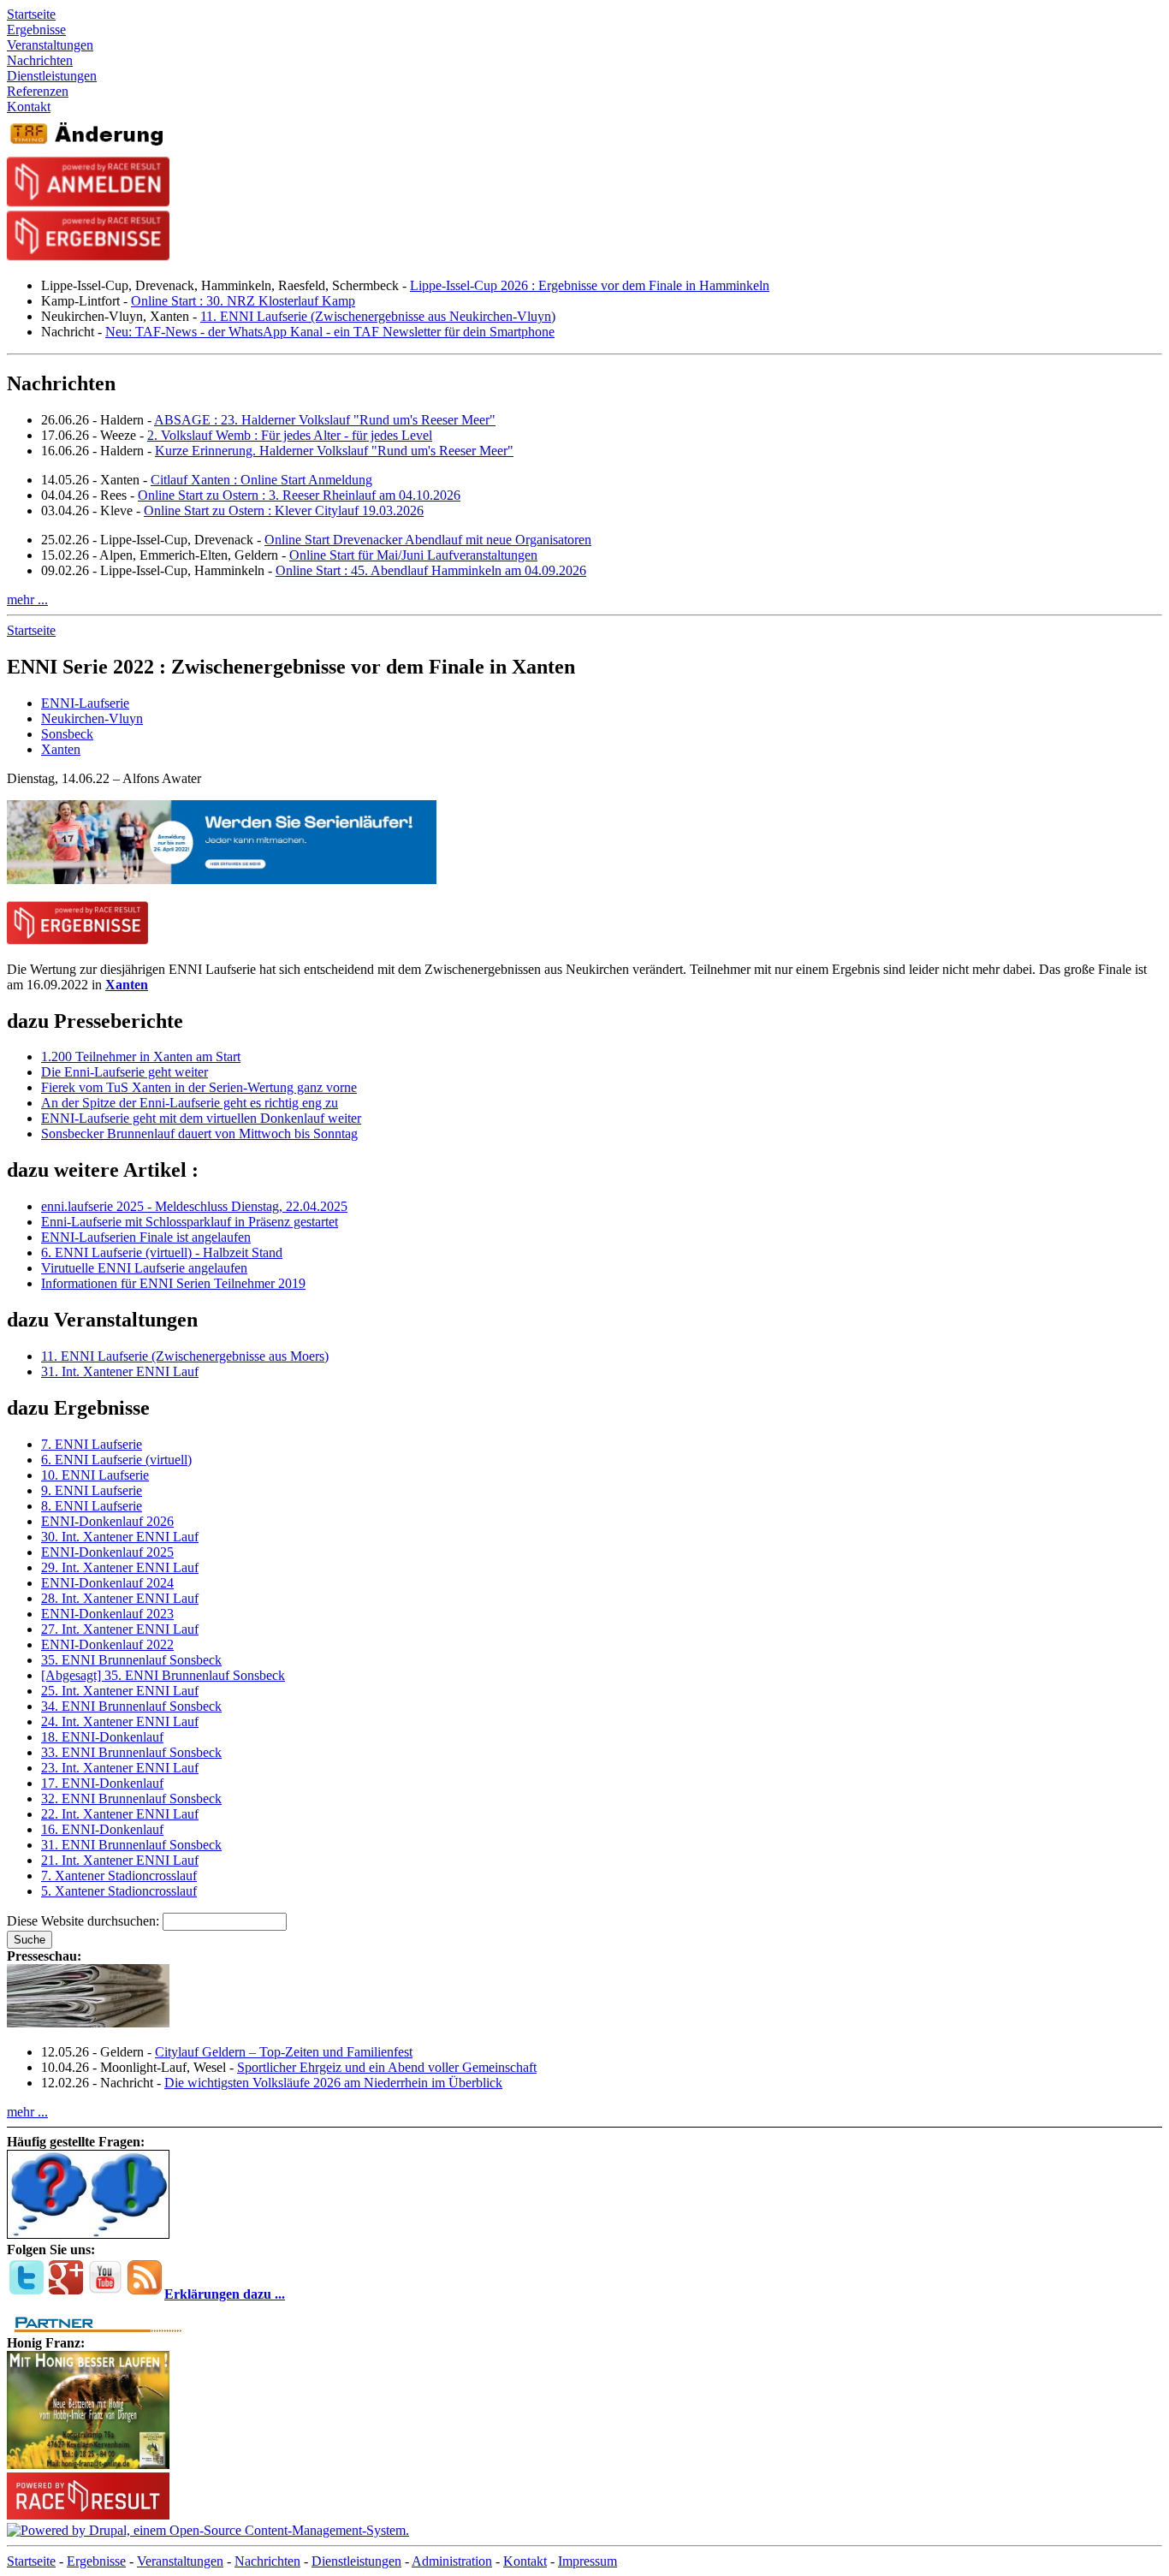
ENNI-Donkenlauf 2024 (107, 1583)
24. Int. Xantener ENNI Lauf (120, 1721)
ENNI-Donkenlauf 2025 (107, 1552)
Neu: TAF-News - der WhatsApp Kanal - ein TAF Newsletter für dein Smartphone (330, 332)
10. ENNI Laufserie (95, 1475)
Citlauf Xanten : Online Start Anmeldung (261, 480)
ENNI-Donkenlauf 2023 (107, 1614)
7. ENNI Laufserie (92, 1444)
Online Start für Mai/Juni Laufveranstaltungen (413, 555)
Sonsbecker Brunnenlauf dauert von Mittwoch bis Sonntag (199, 1134)
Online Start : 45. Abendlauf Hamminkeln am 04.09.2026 (431, 570)
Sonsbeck (67, 734)
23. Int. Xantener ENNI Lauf (120, 1768)
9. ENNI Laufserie (92, 1490)
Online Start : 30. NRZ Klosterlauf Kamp (243, 301)
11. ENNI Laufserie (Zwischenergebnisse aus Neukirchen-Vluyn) (378, 316)
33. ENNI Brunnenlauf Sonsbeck (131, 1752)
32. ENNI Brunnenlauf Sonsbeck (131, 1798)
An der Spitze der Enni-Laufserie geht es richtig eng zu (190, 1103)
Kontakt (525, 2561)
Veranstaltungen (180, 2561)
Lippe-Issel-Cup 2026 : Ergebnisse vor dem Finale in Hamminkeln (590, 285)
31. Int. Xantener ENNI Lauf (120, 1371)
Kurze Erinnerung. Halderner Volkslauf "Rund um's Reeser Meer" (334, 451)
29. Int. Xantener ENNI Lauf (120, 1567)
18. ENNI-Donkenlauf (102, 1737)
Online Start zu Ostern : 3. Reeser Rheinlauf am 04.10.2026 (299, 495)
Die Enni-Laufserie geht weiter (125, 1072)
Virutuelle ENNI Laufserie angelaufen (144, 1268)
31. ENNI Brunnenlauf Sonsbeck (131, 1845)
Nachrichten (267, 2561)
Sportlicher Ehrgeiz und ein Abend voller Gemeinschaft (387, 2067)
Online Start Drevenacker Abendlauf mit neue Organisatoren (428, 540)
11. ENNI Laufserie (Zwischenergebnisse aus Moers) (185, 1356)
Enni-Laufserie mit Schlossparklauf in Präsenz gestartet (190, 1222)
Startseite (31, 630)
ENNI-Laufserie (85, 703)
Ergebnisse (96, 2561)
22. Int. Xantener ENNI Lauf (120, 1814)
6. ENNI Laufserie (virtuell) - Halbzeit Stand (162, 1252)
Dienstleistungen (356, 2561)
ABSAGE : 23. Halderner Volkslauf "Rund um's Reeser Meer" (325, 420)
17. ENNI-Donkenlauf (102, 1783)
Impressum (587, 2561)
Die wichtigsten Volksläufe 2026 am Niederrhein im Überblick (333, 2083)
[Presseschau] (88, 2023)
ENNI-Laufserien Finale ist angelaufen (146, 1237)
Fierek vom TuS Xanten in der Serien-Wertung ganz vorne (199, 1087)
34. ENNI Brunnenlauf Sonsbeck (131, 1706)
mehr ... (27, 599)
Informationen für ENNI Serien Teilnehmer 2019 (173, 1283)
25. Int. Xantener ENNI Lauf (120, 1691)
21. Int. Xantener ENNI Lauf (120, 1860)
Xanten (61, 749)
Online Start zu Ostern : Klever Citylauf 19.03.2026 (284, 510)
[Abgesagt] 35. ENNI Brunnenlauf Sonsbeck (163, 1675)
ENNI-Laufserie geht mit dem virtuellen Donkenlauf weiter (201, 1118)
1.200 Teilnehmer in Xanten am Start (141, 1057)
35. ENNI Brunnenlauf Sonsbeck (131, 1660)
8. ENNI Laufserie (92, 1506)
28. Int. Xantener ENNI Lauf (120, 1598)
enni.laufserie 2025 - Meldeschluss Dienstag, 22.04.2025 (194, 1206)
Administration (452, 2561)
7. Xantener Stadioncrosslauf (119, 1876)
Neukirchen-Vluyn (92, 718)
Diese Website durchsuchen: (85, 1921)
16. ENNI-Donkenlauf (102, 1829)
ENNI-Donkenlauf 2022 (107, 1644)
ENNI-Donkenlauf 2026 (107, 1521)
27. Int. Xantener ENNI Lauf (120, 1629)
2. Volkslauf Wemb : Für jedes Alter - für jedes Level (290, 435)
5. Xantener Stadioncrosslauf (119, 1891)
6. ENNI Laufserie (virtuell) (116, 1460)
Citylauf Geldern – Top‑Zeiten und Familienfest (284, 2052)
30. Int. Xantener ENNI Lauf (120, 1537)
